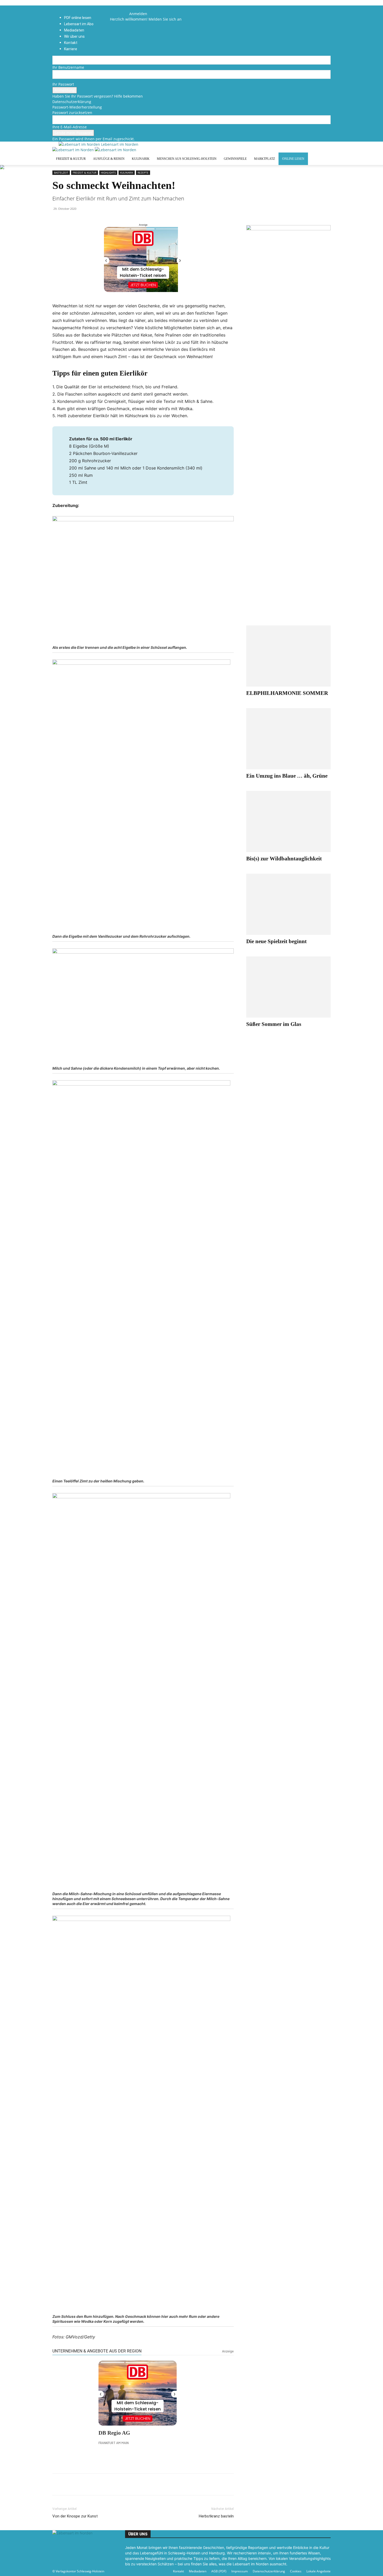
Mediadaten (198, 2571)
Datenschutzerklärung (72, 102)
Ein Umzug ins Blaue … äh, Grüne (287, 776)
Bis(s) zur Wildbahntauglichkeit (284, 859)
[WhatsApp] (70, 2484)
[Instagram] (122, 14)
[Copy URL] (106, 2484)
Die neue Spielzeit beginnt (276, 941)
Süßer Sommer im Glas (274, 1024)
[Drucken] (94, 2484)
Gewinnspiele (235, 159)
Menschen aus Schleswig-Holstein (187, 159)
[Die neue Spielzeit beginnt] (288, 904)
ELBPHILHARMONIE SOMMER (287, 693)
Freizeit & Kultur (71, 159)
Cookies (296, 2571)
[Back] (131, 8)
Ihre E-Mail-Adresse (70, 127)
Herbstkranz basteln (216, 2516)
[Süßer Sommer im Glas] (288, 987)
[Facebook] (118, 14)
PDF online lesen (78, 18)
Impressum (240, 2571)
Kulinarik (141, 159)
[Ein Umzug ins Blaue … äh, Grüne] (288, 739)
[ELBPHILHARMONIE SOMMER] (288, 656)
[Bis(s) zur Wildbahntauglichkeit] (288, 821)
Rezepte (143, 173)
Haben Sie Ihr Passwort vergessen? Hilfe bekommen (98, 96)
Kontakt (178, 2571)
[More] (118, 2484)
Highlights (108, 173)
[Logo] (74, 150)
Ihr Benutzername (68, 67)
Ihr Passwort (63, 84)
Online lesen (293, 159)
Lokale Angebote (319, 2571)
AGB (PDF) (219, 2571)
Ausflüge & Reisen (109, 159)
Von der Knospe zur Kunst (75, 2516)
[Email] (82, 2484)
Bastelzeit (61, 173)
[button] (118, 8)
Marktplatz (264, 159)
